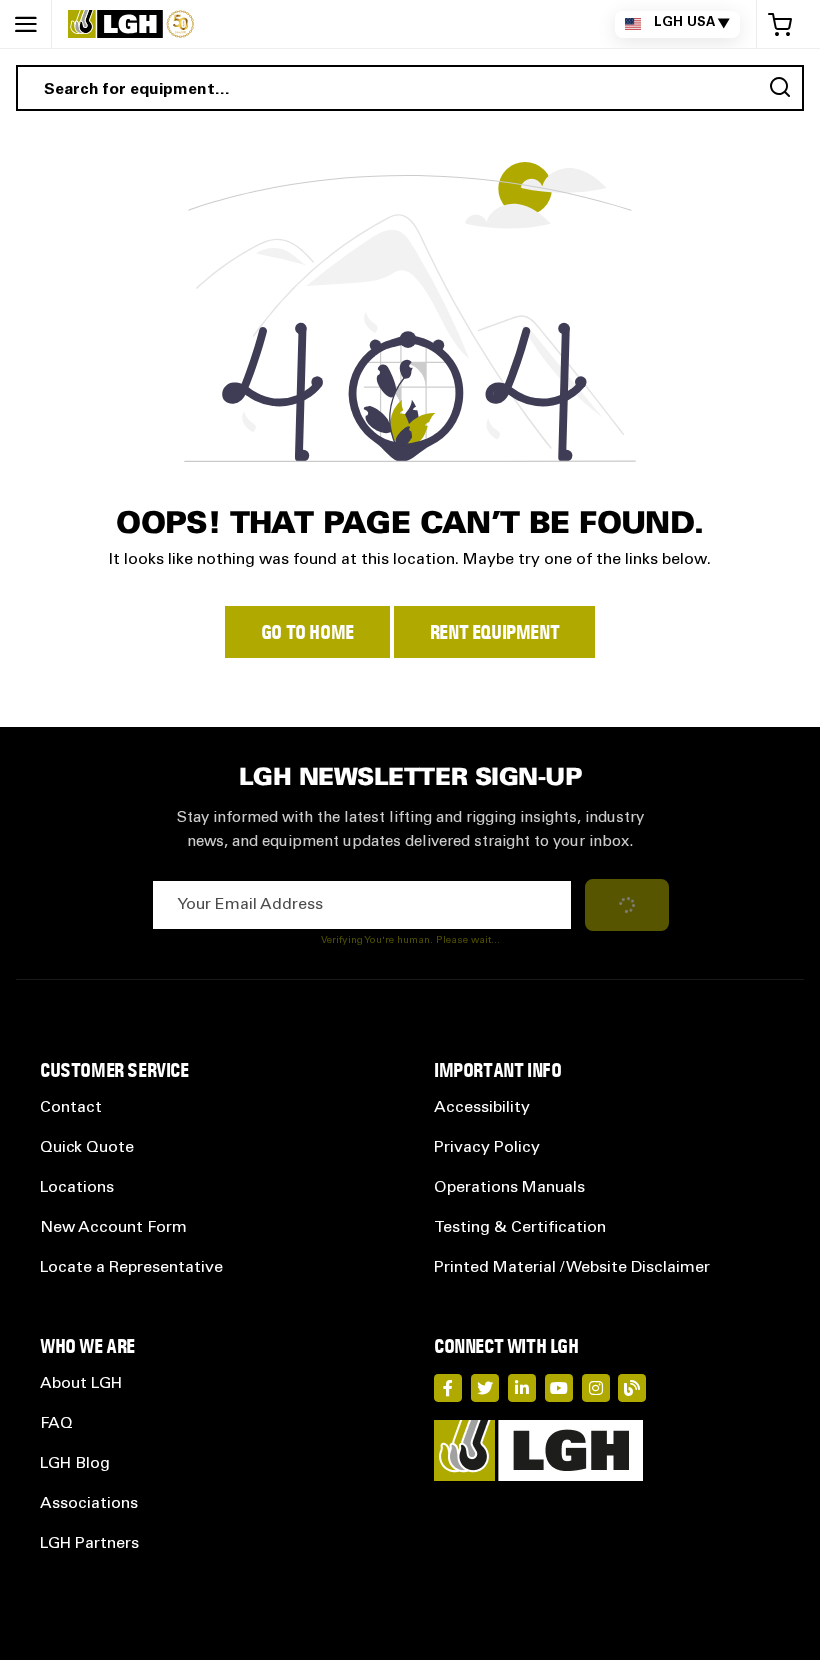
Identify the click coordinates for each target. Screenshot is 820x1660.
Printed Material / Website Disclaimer (572, 1268)
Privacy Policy (487, 1148)
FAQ (56, 1424)
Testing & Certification (520, 1228)
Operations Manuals (509, 1188)
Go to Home (307, 632)
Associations (89, 1504)
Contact (71, 1108)
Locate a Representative (131, 1268)
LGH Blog (75, 1464)
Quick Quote (87, 1148)
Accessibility (482, 1108)
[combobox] (410, 88)
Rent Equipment (494, 632)
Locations (77, 1188)
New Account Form (113, 1228)
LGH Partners (89, 1544)
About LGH (81, 1384)
